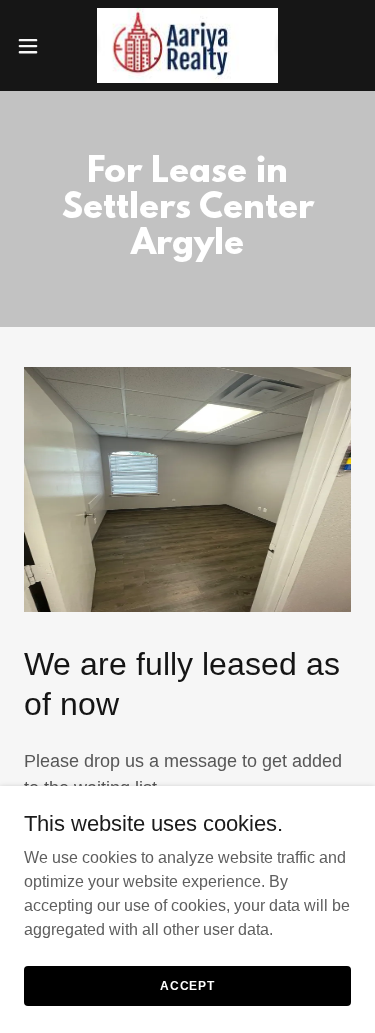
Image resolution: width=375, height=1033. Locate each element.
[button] (35, 46)
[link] (188, 45)
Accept (187, 985)
